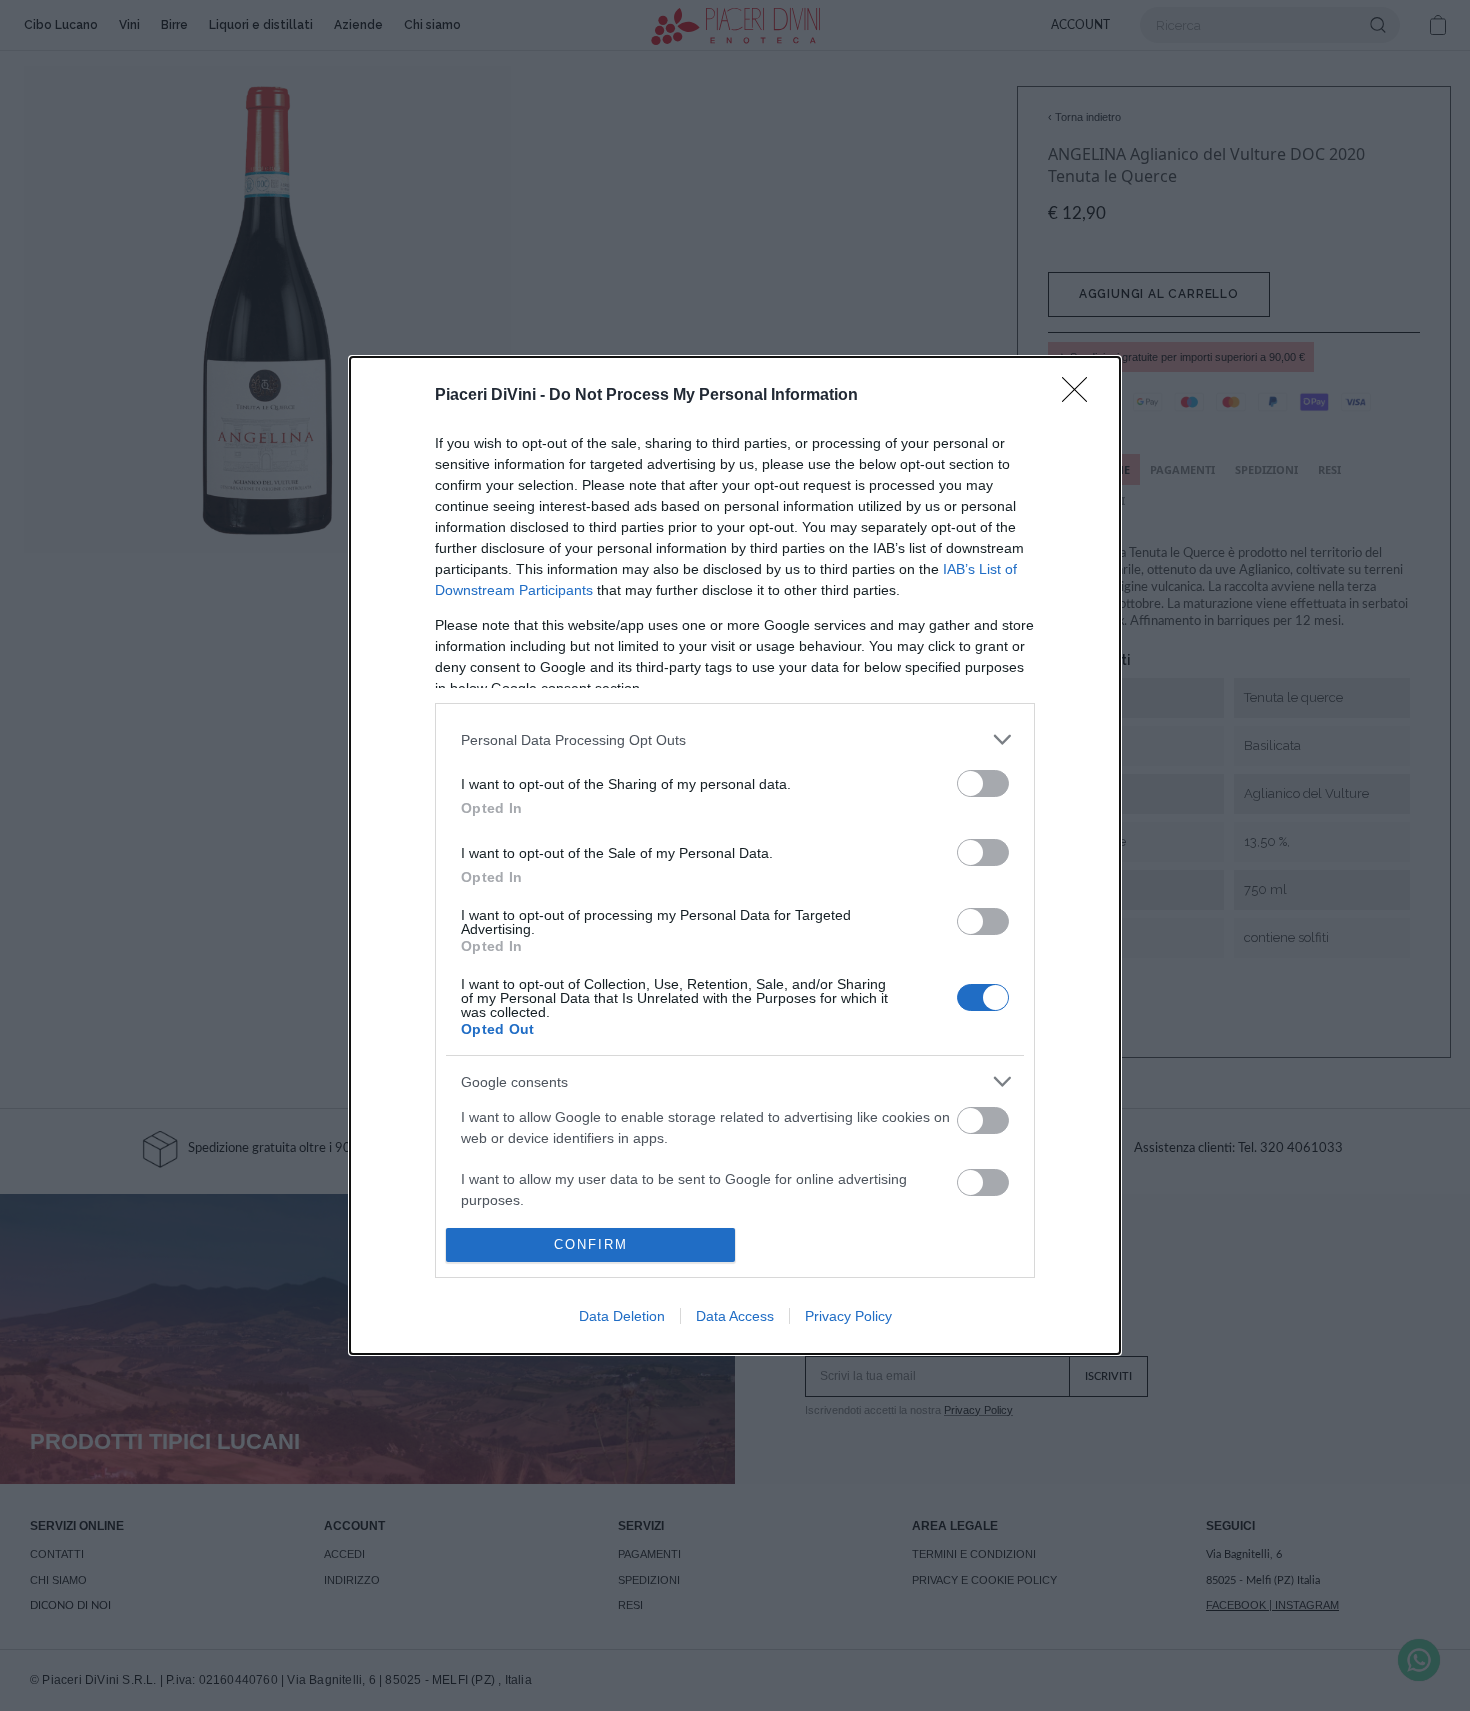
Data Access (735, 1316)
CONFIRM (591, 1244)
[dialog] (735, 855)
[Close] (1081, 396)
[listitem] (735, 739)
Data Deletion (622, 1316)
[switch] (983, 783)
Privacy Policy (848, 1316)
